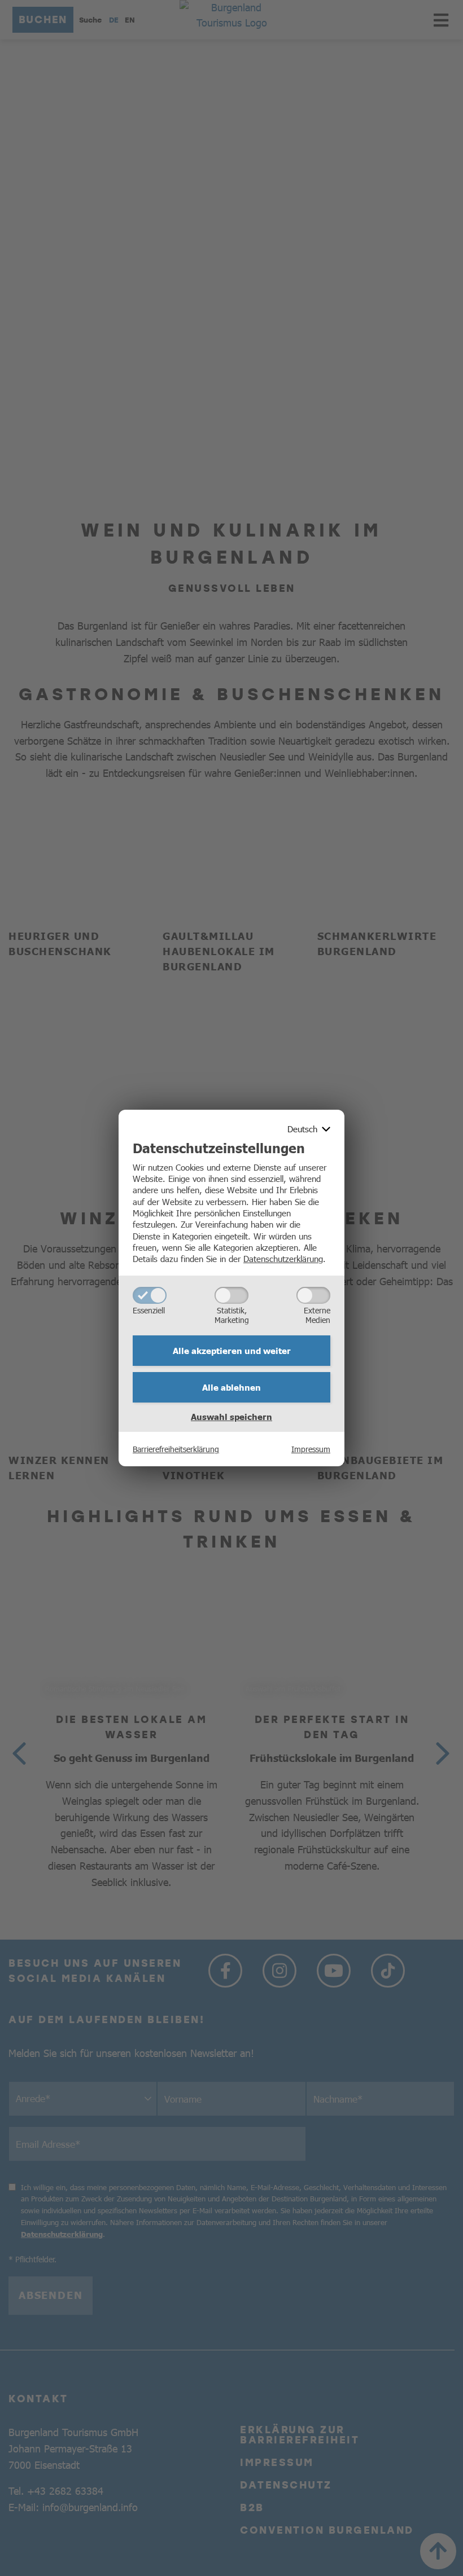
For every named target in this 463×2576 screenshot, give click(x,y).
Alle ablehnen (231, 1387)
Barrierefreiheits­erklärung (176, 1449)
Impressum (311, 1449)
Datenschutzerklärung (283, 1258)
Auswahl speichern (231, 1417)
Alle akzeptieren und (232, 1351)
